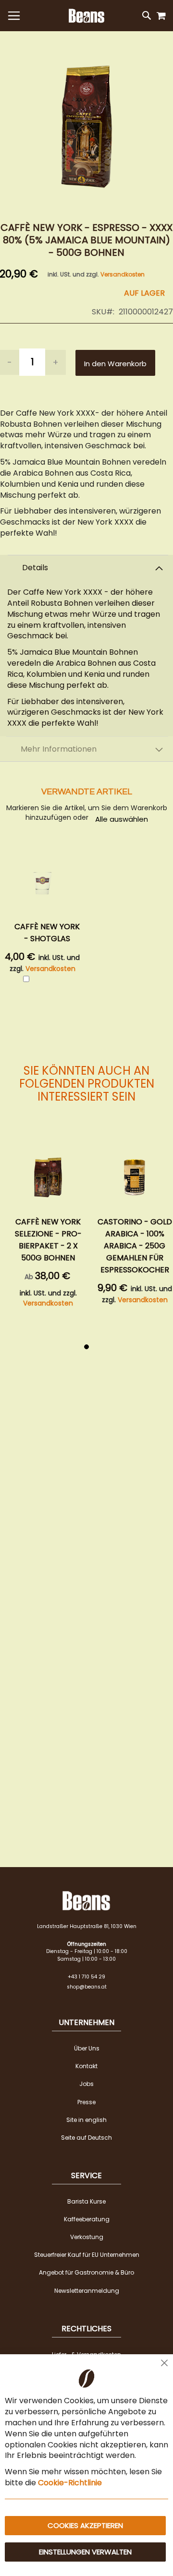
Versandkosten (123, 274)
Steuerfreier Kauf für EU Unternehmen (87, 2255)
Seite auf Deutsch (86, 2138)
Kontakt (86, 2066)
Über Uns (87, 2048)
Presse (86, 2102)
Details (35, 568)
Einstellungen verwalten (85, 2552)
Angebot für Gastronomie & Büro (86, 2272)
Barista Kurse (86, 2201)
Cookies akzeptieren (85, 2525)
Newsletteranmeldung (87, 2291)
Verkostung (87, 2237)
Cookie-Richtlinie (70, 2483)
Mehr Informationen (59, 749)
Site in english (86, 2120)
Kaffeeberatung (87, 2219)
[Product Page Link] (48, 1177)
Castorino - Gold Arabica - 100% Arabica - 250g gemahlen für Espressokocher (135, 1246)
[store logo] (86, 16)
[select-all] (122, 819)
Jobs (86, 2084)
